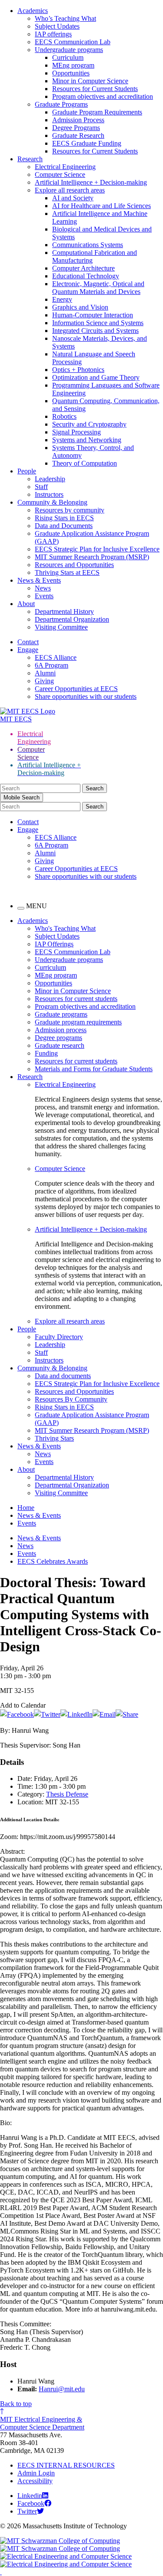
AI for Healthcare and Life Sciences (101, 206)
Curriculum (68, 57)
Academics (33, 11)
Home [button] (26, 1508)
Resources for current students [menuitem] (76, 999)
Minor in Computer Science (90, 81)
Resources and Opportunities (74, 565)
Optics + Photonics (78, 370)
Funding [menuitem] (46, 1053)
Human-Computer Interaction (93, 315)
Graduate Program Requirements (97, 112)
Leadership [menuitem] (50, 1345)
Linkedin (30, 2496)
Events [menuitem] (44, 1462)
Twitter (27, 2511)
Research (30, 159)
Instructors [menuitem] (49, 1360)
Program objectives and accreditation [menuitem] (85, 1006)
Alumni (45, 673)
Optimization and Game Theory (96, 377)
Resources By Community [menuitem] (71, 1399)
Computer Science (60, 174)
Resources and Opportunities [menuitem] (74, 1391)
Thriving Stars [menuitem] (54, 1438)
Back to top (16, 2404)
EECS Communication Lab (73, 42)
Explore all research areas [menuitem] (70, 1321)
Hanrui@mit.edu (62, 2389)
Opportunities (71, 73)
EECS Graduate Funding (87, 143)
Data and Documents (64, 526)
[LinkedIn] (77, 1714)
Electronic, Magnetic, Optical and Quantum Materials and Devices (98, 288)
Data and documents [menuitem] (63, 1376)
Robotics (64, 416)
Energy (62, 299)
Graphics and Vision (80, 307)
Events (44, 596)
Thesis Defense (67, 1794)
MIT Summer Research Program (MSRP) (92, 557)
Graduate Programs (61, 104)
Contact (28, 642)
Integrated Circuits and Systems (95, 331)
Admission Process (78, 120)
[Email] (104, 1714)
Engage (28, 650)
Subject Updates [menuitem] (57, 936)
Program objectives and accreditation (103, 96)
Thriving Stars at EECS (67, 572)
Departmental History (64, 611)
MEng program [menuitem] (56, 975)
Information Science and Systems (98, 323)
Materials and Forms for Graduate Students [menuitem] (94, 1069)
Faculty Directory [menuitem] (59, 1337)
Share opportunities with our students (86, 696)
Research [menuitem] (30, 1077)
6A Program (52, 665)
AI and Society (73, 198)
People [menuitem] (27, 1329)
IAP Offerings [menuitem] (54, 944)
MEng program (73, 65)
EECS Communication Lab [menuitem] (73, 952)
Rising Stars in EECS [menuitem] (64, 1407)
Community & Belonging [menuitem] (52, 1368)
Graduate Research (78, 135)
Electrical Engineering (65, 167)
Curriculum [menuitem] (50, 967)
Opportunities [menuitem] (53, 983)
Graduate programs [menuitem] (61, 1014)
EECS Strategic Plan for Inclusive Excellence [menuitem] (97, 1384)
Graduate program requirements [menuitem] (78, 1022)
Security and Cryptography (89, 424)
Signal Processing (77, 432)
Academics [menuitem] (33, 921)
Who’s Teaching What (65, 18)
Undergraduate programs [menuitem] (69, 960)
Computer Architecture (83, 268)
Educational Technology (86, 276)
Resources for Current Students (95, 89)
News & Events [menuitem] (39, 1446)
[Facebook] (17, 1714)
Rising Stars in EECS (64, 518)
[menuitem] (99, 1085)
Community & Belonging (52, 502)
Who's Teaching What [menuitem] (65, 928)
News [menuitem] (43, 1454)
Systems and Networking (87, 440)
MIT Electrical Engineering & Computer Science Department (42, 2423)
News (43, 588)
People (27, 471)
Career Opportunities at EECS (76, 689)
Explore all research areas (70, 190)
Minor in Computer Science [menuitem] (73, 991)
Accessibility (35, 2481)
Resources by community (70, 510)
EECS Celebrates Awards (53, 1561)
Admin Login (36, 2473)
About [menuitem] (26, 1469)
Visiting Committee (61, 627)
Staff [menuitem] (41, 1352)
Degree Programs (76, 128)
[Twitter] (47, 1714)
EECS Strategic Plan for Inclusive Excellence (97, 549)
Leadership (50, 479)
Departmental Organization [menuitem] (72, 1485)
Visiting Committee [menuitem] (61, 1493)
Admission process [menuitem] (61, 1030)
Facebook (31, 2503)
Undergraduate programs (69, 50)
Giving (44, 681)
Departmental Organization (72, 619)
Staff (41, 487)
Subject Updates (57, 26)
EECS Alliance (56, 657)
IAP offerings (53, 34)
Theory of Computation (85, 463)
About (26, 604)
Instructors (49, 494)
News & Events (39, 580)
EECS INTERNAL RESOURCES (66, 2465)
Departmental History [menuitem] (64, 1477)
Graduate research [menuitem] (60, 1045)
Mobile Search (22, 797)
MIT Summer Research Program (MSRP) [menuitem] (92, 1430)
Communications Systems (88, 245)
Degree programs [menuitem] (58, 1038)
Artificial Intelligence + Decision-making (91, 182)
